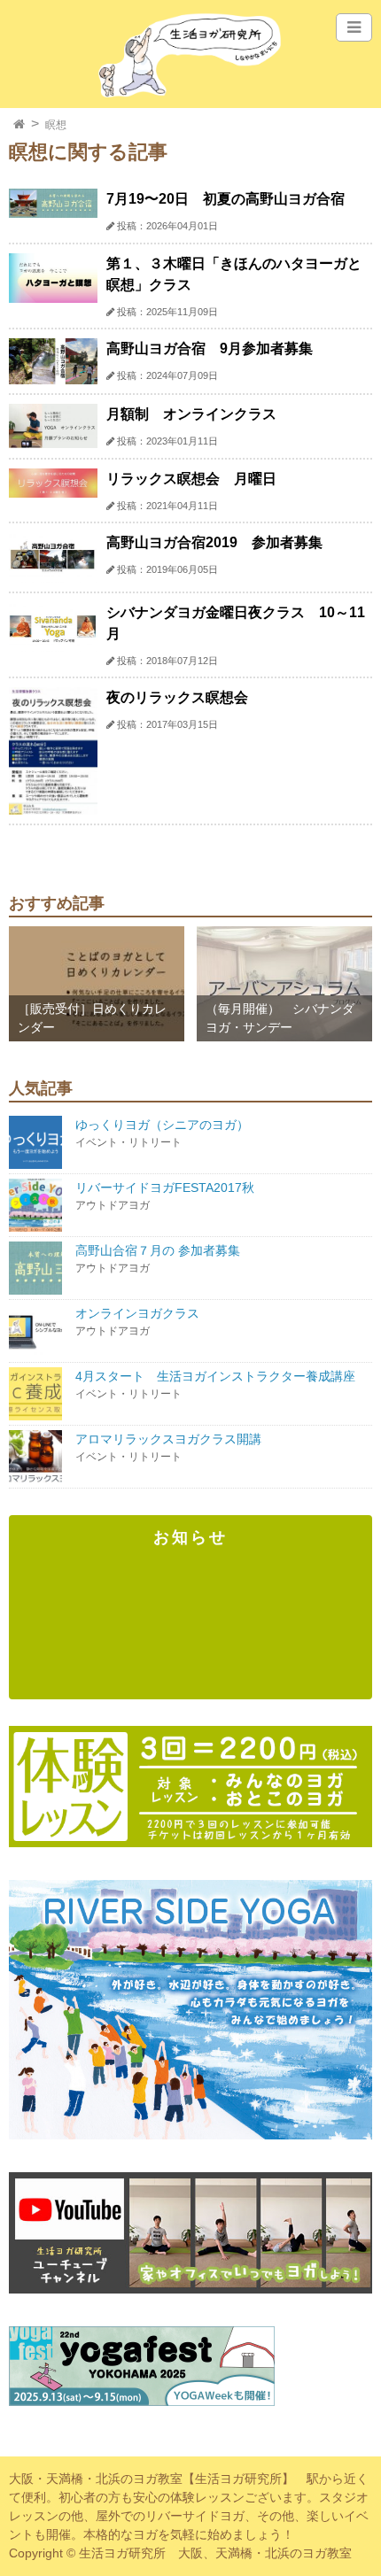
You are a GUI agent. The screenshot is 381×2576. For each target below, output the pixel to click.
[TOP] (19, 125)
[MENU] (354, 27)
